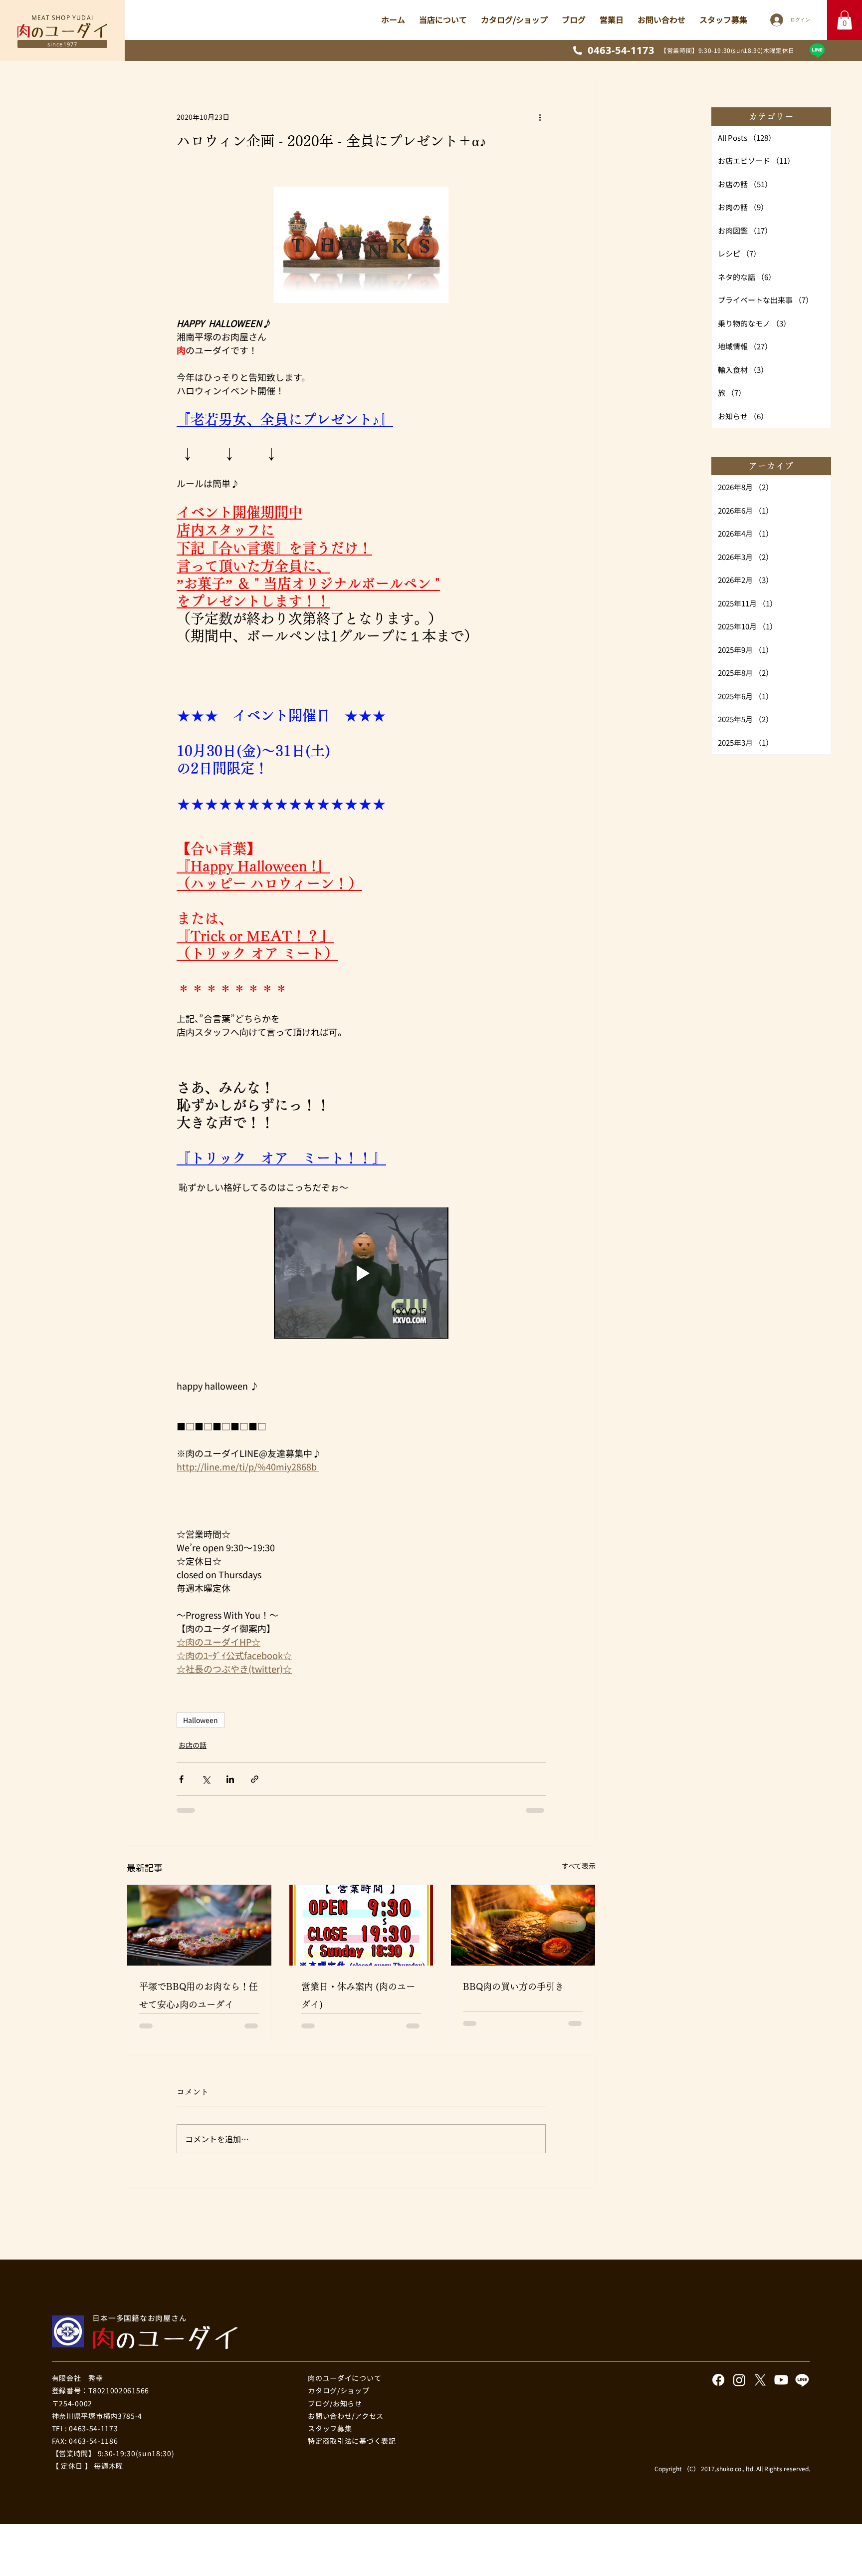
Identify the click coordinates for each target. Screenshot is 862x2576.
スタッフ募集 (330, 2300)
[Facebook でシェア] (181, 1723)
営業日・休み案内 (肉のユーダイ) (358, 1940)
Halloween (201, 1664)
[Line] (817, 50)
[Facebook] (718, 2253)
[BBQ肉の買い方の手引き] (523, 1869)
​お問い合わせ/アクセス (346, 2288)
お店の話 (193, 1689)
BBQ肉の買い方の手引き (513, 1931)
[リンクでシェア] (255, 1723)
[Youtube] (781, 2253)
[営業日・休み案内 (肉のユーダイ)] (361, 1869)
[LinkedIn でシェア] (230, 1723)
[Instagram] (739, 2253)
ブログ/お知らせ (335, 2276)
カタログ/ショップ (338, 2263)
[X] (760, 2253)
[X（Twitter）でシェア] (206, 1723)
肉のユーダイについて (344, 2251)
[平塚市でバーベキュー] (199, 1869)
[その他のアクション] (540, 117)
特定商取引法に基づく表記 (352, 2313)
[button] (845, 20)
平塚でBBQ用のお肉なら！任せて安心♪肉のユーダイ (199, 1940)
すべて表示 (579, 1809)
